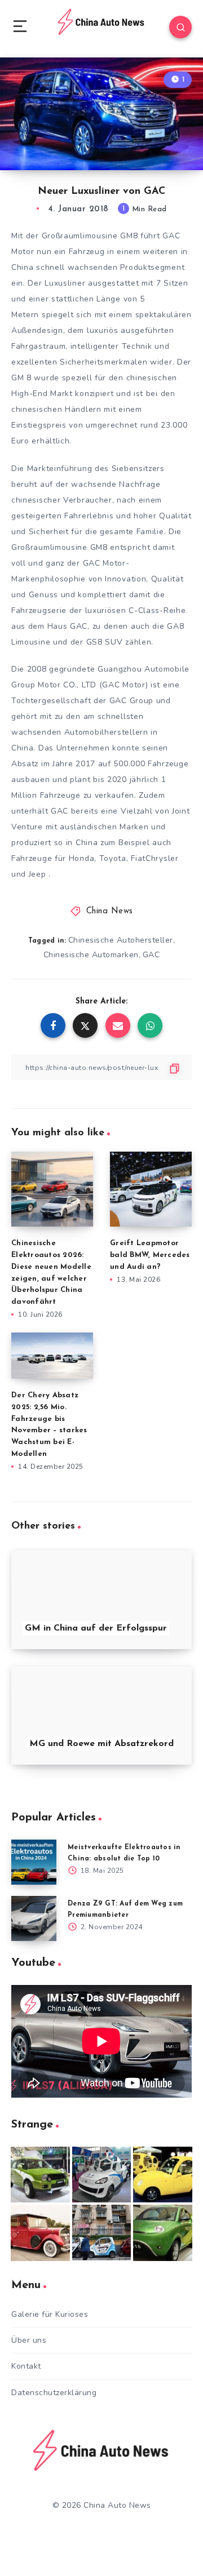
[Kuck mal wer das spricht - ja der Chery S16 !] (163, 2233)
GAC (151, 955)
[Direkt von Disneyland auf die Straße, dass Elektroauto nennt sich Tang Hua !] (163, 2175)
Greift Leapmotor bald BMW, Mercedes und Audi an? (150, 1255)
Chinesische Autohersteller (121, 940)
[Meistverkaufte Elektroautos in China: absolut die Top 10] (34, 1862)
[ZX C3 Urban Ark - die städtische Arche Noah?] (40, 2175)
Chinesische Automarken (91, 955)
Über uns (29, 2340)
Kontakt (26, 2366)
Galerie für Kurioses (50, 2314)
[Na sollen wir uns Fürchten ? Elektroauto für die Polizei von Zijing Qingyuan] (102, 2175)
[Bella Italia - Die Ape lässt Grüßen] (102, 2233)
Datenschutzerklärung (54, 2393)
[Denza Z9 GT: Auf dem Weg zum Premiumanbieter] (34, 1918)
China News (110, 911)
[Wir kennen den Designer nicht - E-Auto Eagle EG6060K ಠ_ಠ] (40, 2233)
